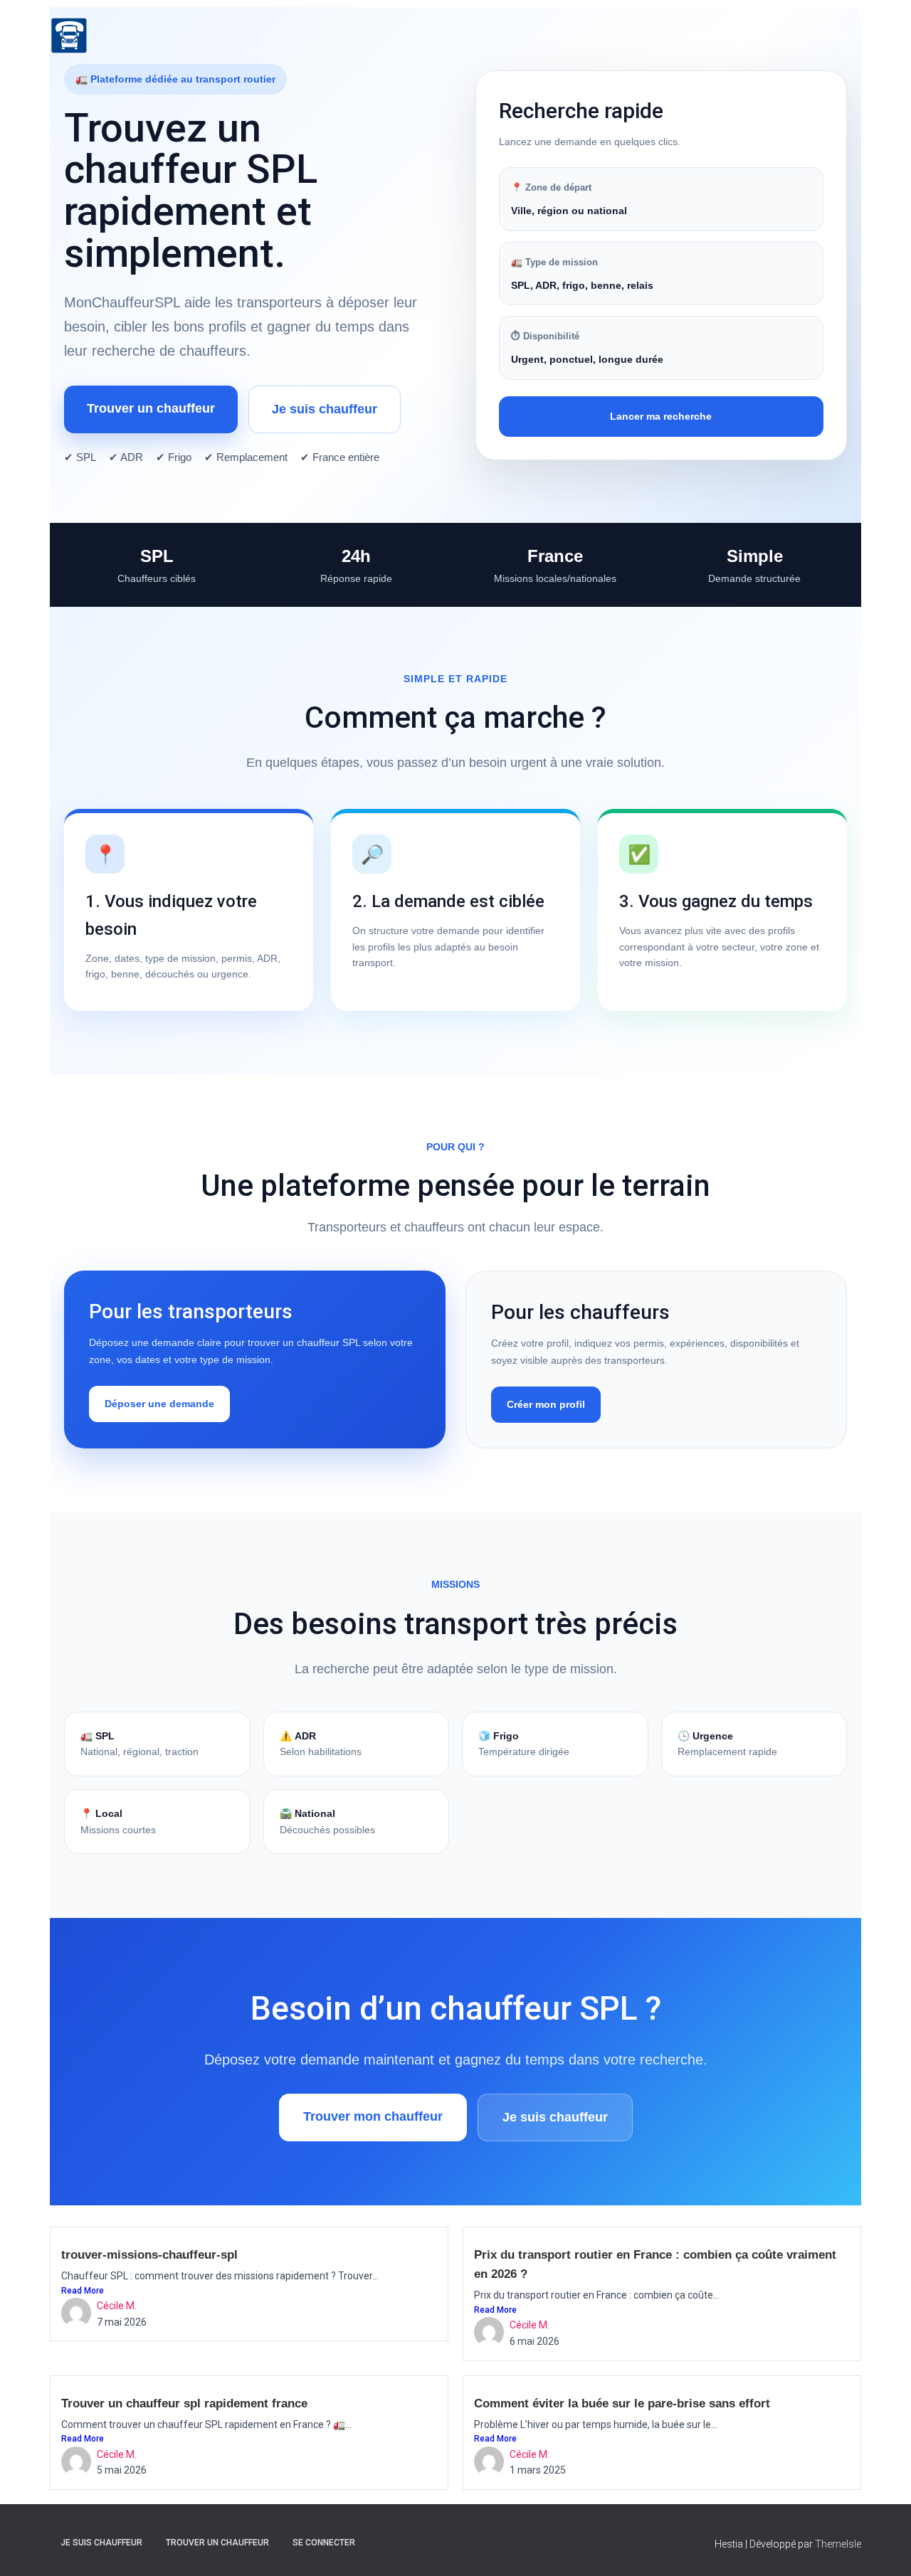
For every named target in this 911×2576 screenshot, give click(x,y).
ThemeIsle (838, 2544)
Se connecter (820, 36)
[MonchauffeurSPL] (69, 36)
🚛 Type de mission (554, 262)
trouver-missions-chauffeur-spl (149, 2255)
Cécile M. (117, 2306)
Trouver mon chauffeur (373, 2116)
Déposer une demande (159, 1404)
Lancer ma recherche (661, 416)
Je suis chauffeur (604, 36)
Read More (83, 2291)
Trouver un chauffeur (716, 36)
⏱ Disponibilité (545, 336)
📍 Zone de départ (551, 187)
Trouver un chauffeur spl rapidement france (184, 2403)
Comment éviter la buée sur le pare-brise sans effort (622, 2403)
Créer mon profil (546, 1404)
